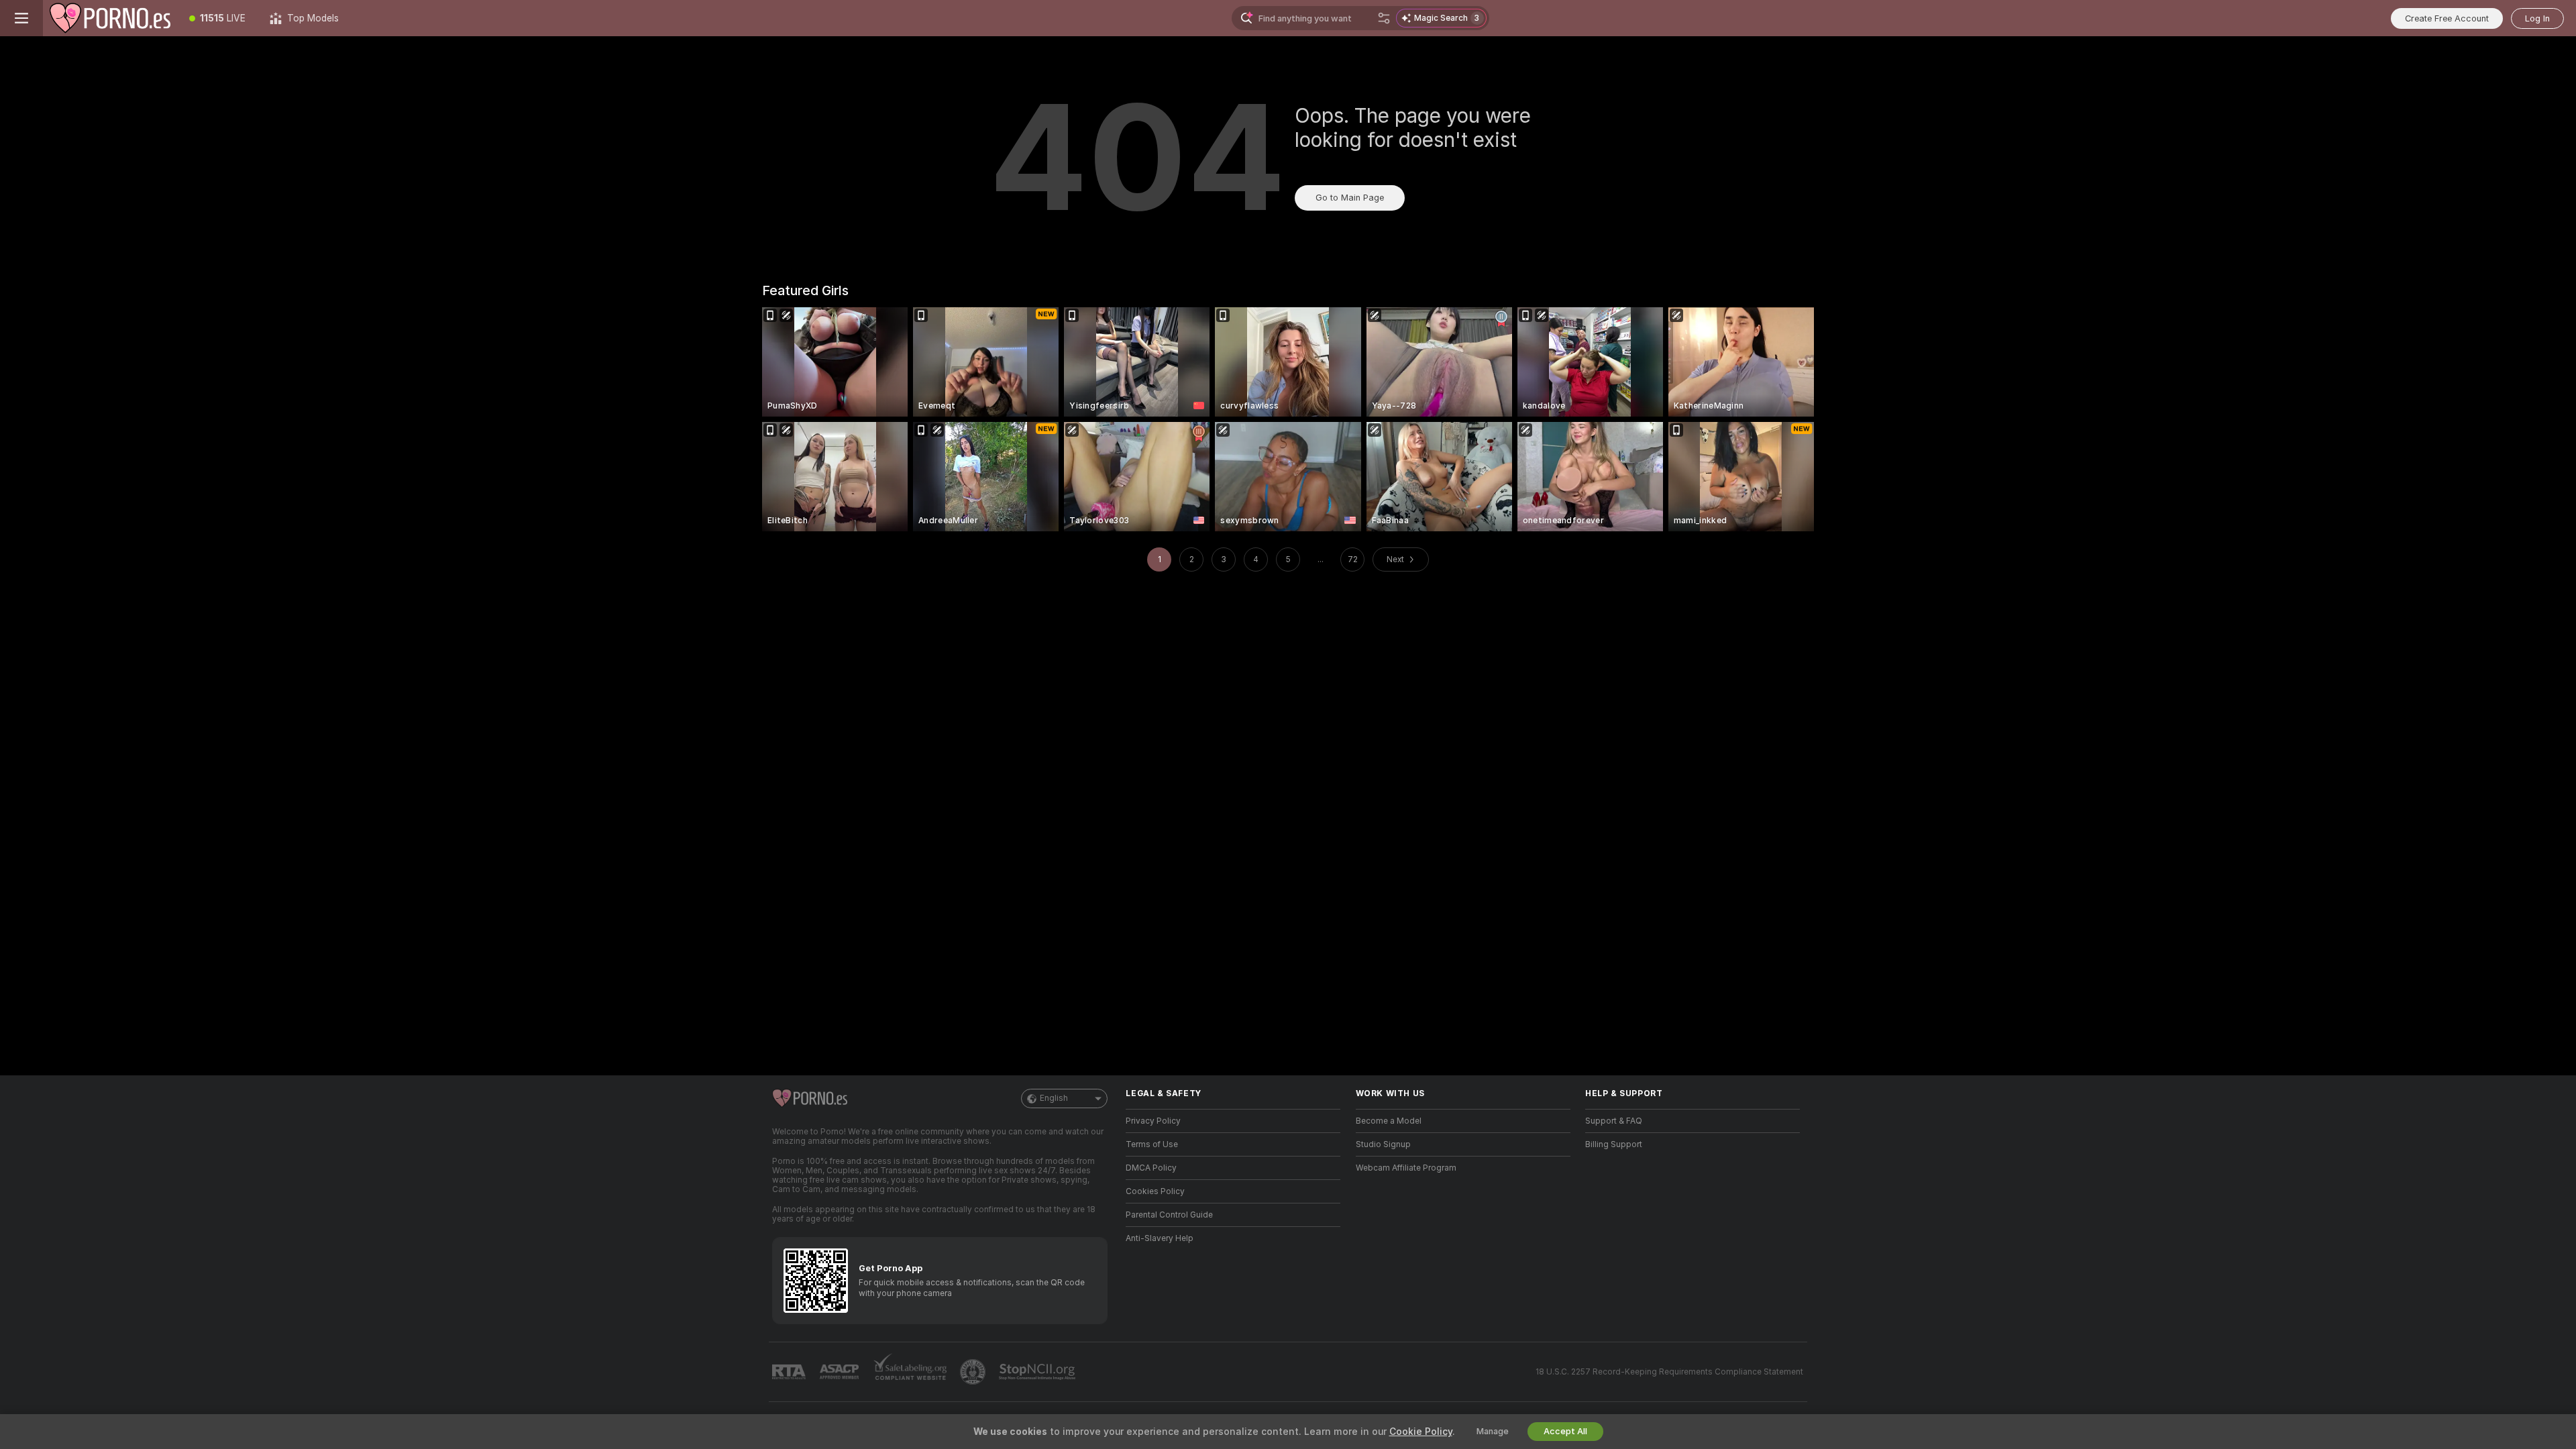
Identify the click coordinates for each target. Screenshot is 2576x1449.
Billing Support (1614, 1144)
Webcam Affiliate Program (1406, 1168)
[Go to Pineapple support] (974, 1372)
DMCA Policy (1151, 1168)
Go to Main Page (1350, 198)
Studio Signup (1383, 1144)
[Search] (1384, 18)
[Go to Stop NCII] (1038, 1372)
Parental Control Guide (1169, 1215)
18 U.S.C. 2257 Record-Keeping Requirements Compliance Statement (1669, 1372)
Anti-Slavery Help (1160, 1238)
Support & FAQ (1614, 1121)
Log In (2537, 18)
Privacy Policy (1153, 1121)
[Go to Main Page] (110, 18)
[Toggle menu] (21, 18)
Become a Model (1389, 1121)
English (1054, 1098)
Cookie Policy (1421, 1432)
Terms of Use (1152, 1144)
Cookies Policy (1155, 1191)
